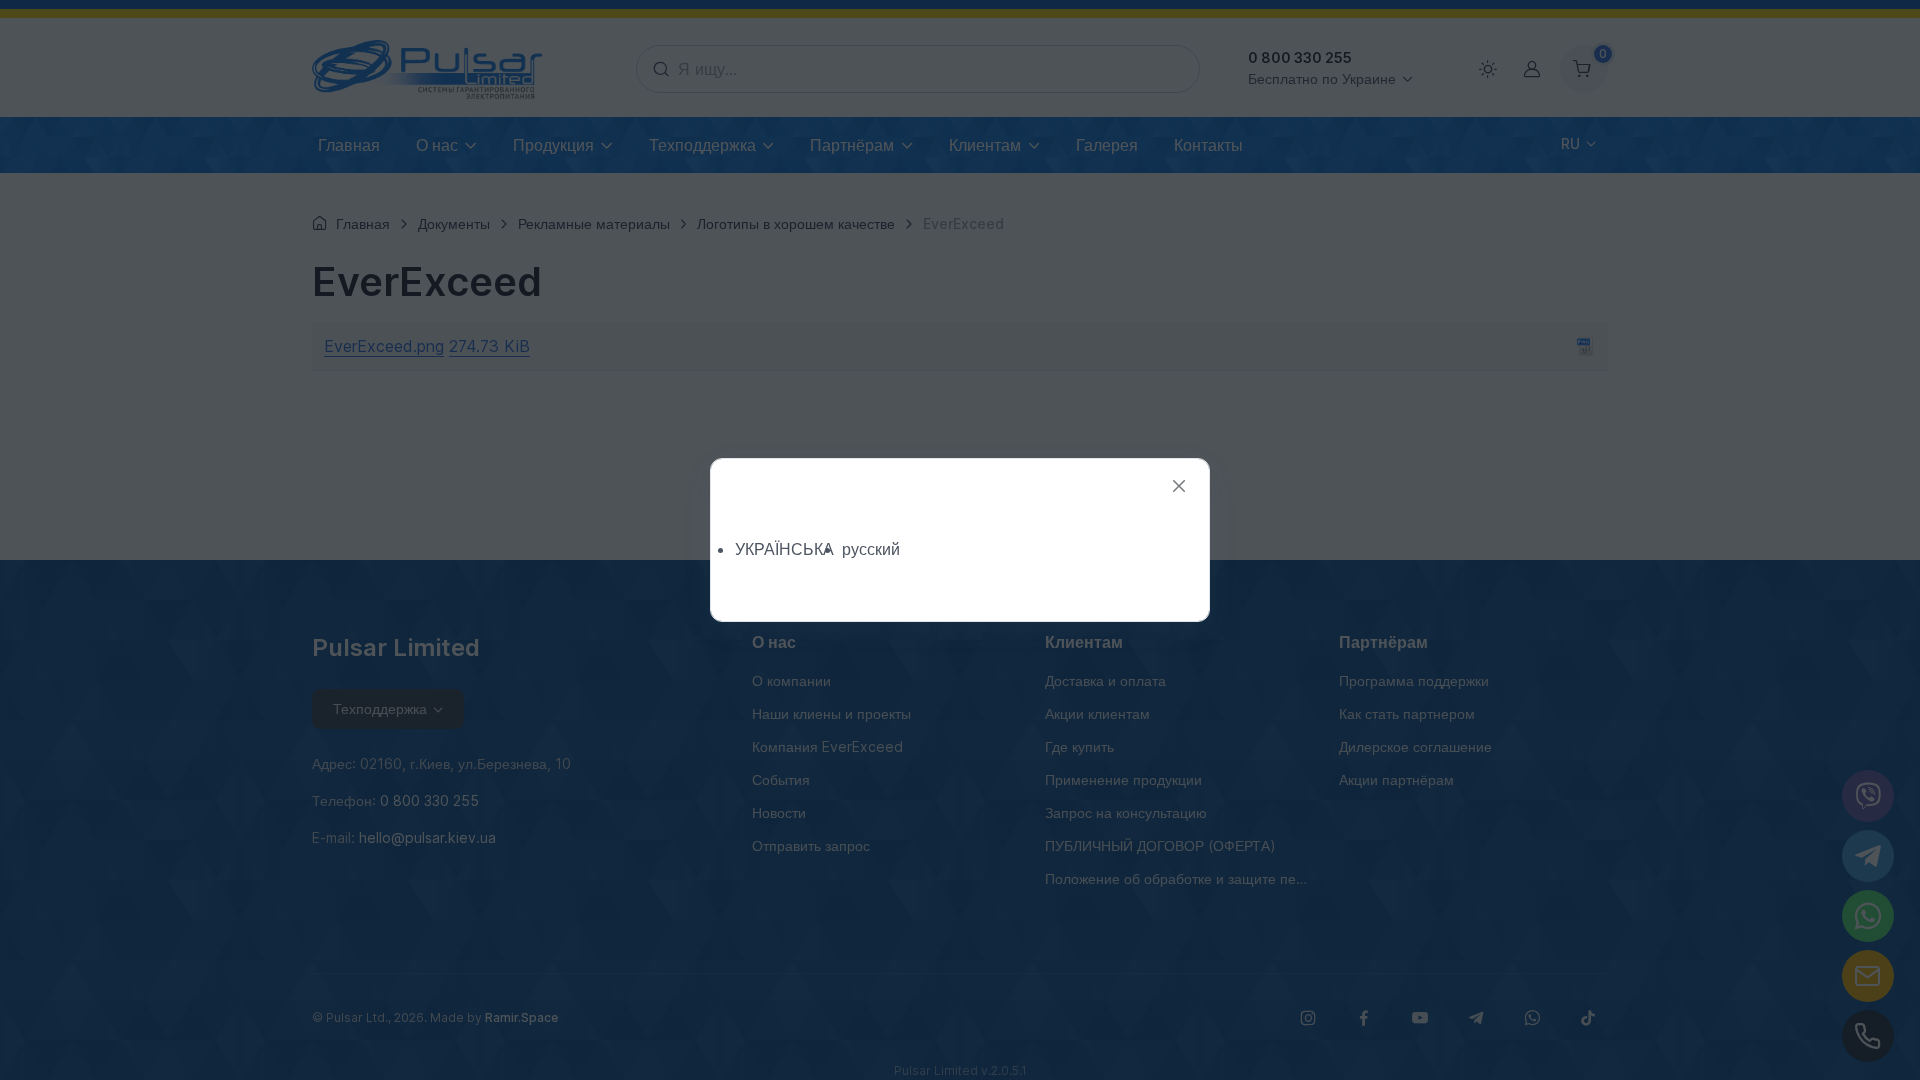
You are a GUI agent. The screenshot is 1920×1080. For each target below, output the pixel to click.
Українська (784, 549)
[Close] (1179, 486)
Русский (871, 549)
